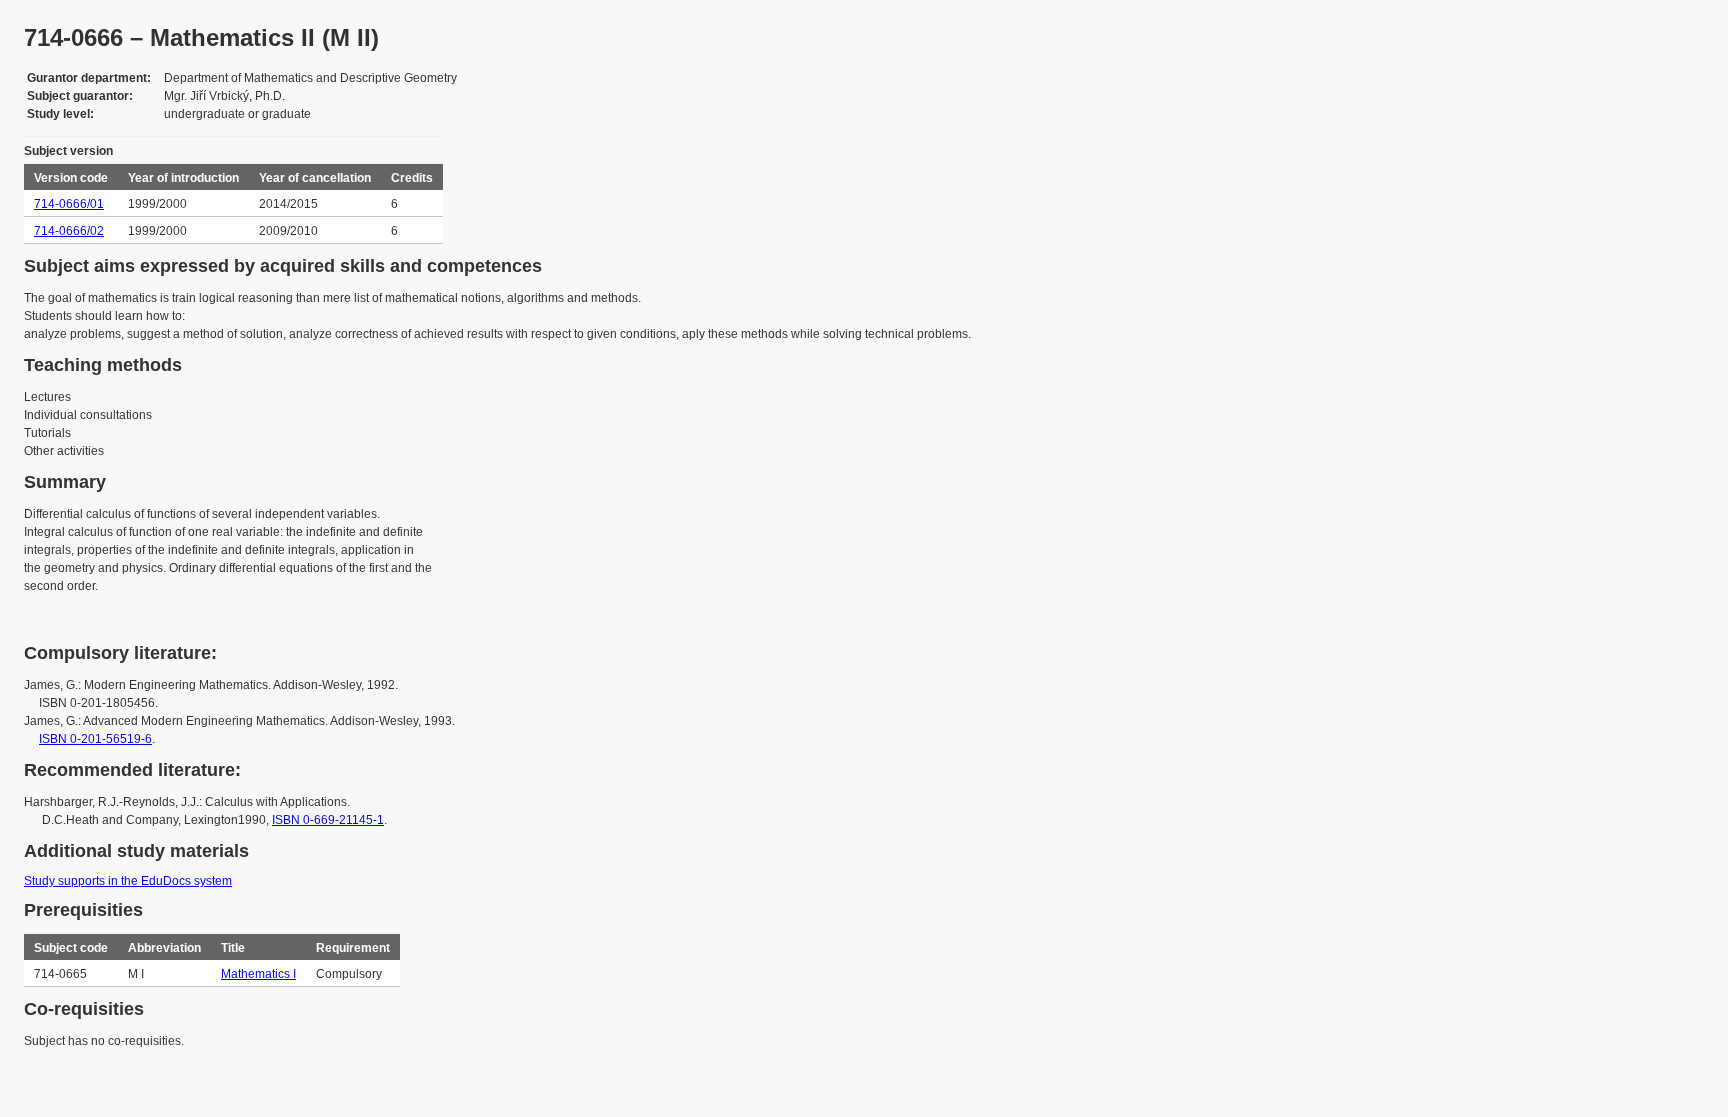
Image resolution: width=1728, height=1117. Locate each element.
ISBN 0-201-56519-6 (95, 739)
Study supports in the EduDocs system (128, 881)
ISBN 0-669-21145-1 (328, 820)
